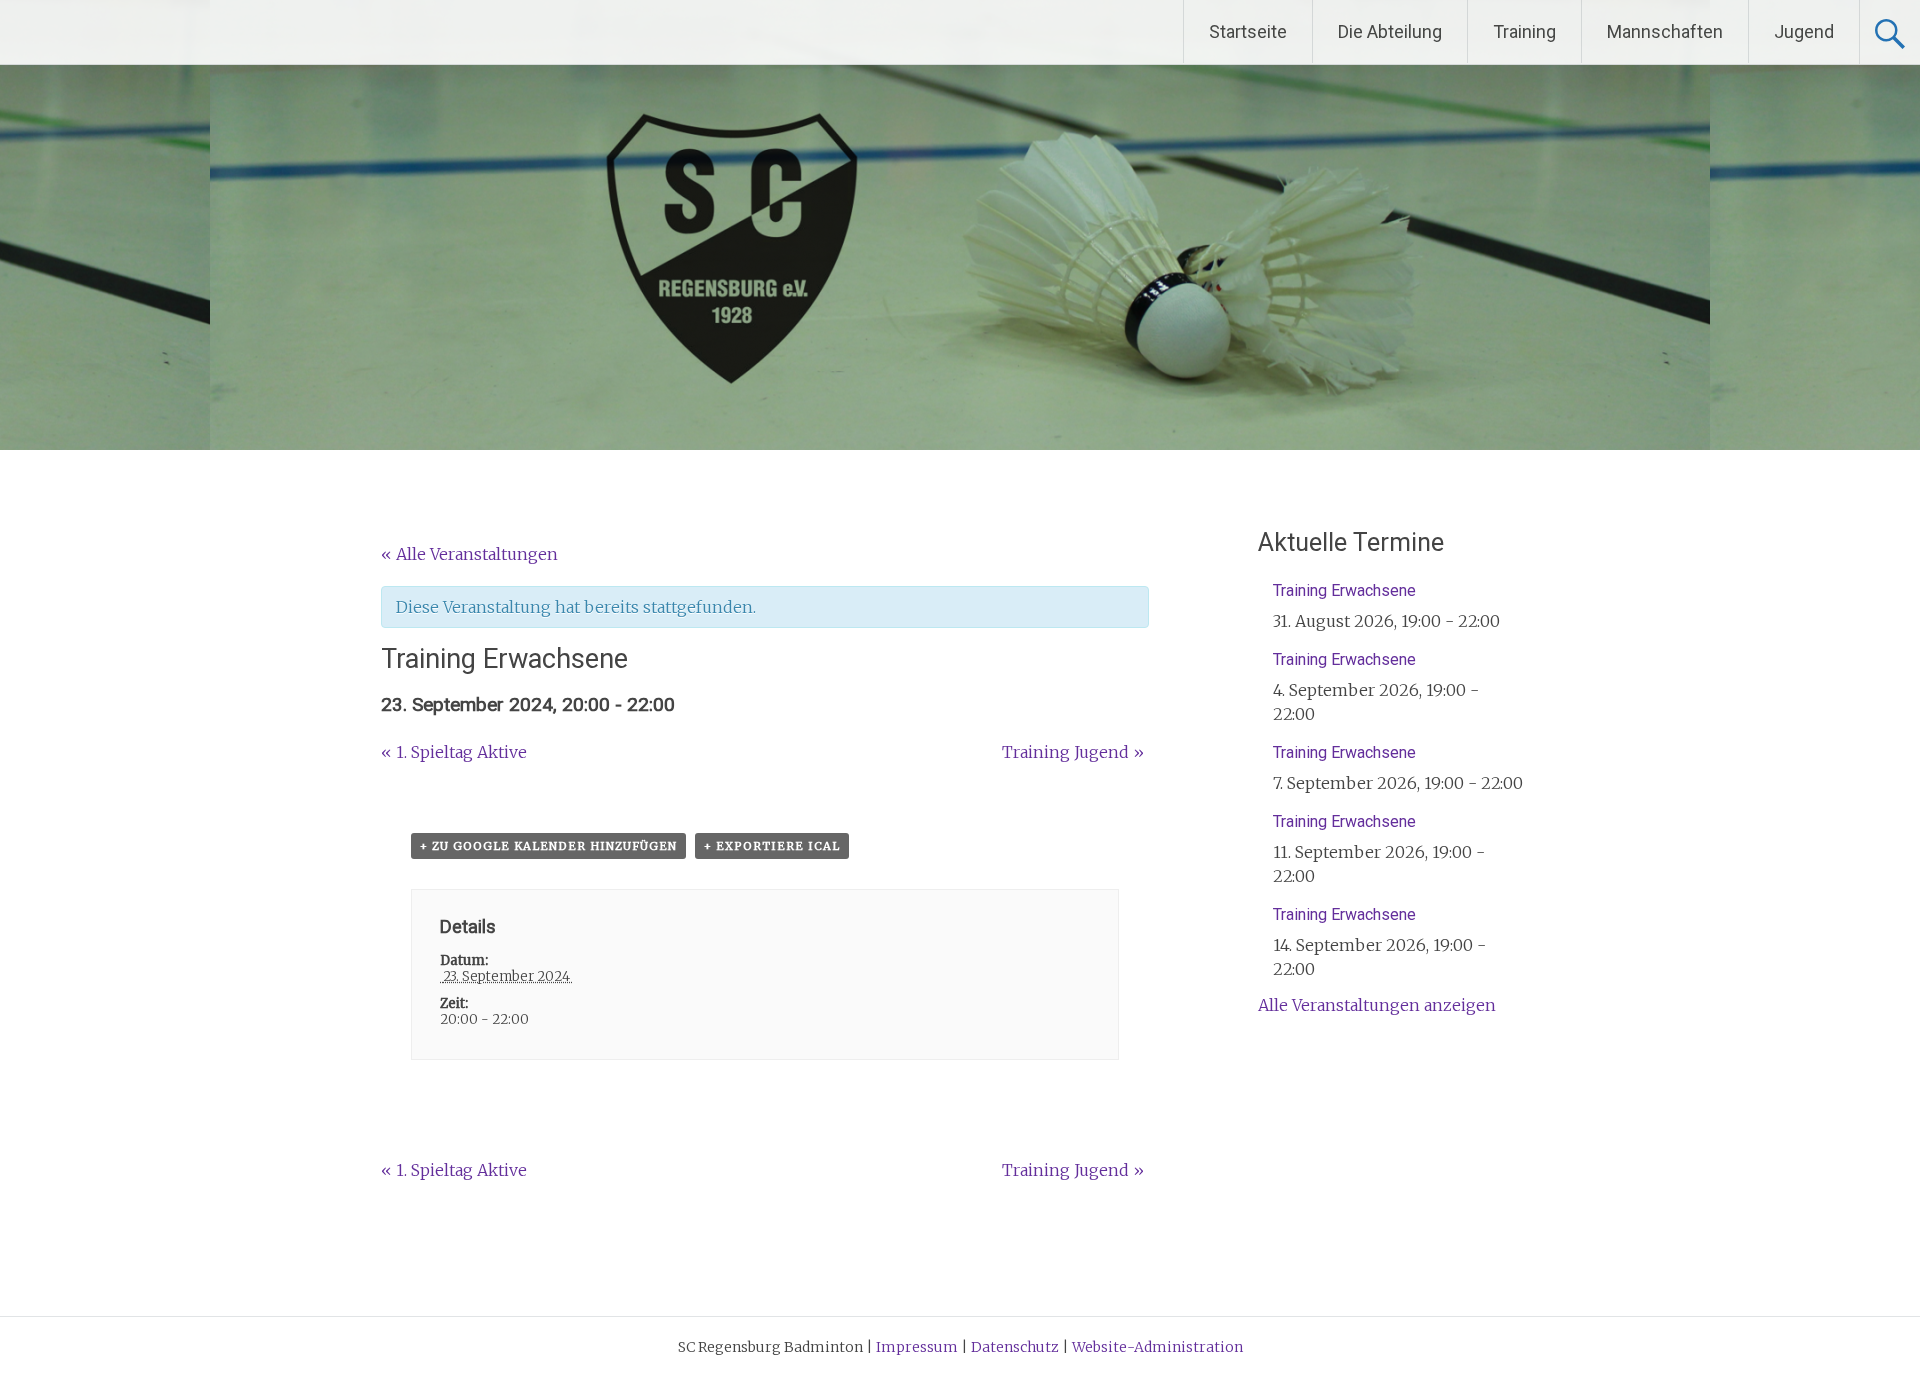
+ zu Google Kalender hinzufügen (548, 846)
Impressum (918, 1347)
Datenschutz (1016, 1347)
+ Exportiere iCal (772, 846)
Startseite (1248, 31)
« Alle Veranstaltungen (469, 554)
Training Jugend (1073, 752)
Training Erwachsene (1344, 590)
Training (1524, 31)
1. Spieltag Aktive (454, 752)
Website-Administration (1157, 1347)
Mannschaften (1665, 31)
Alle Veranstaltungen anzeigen (1377, 1005)
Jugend (1804, 31)
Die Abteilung (1390, 31)
